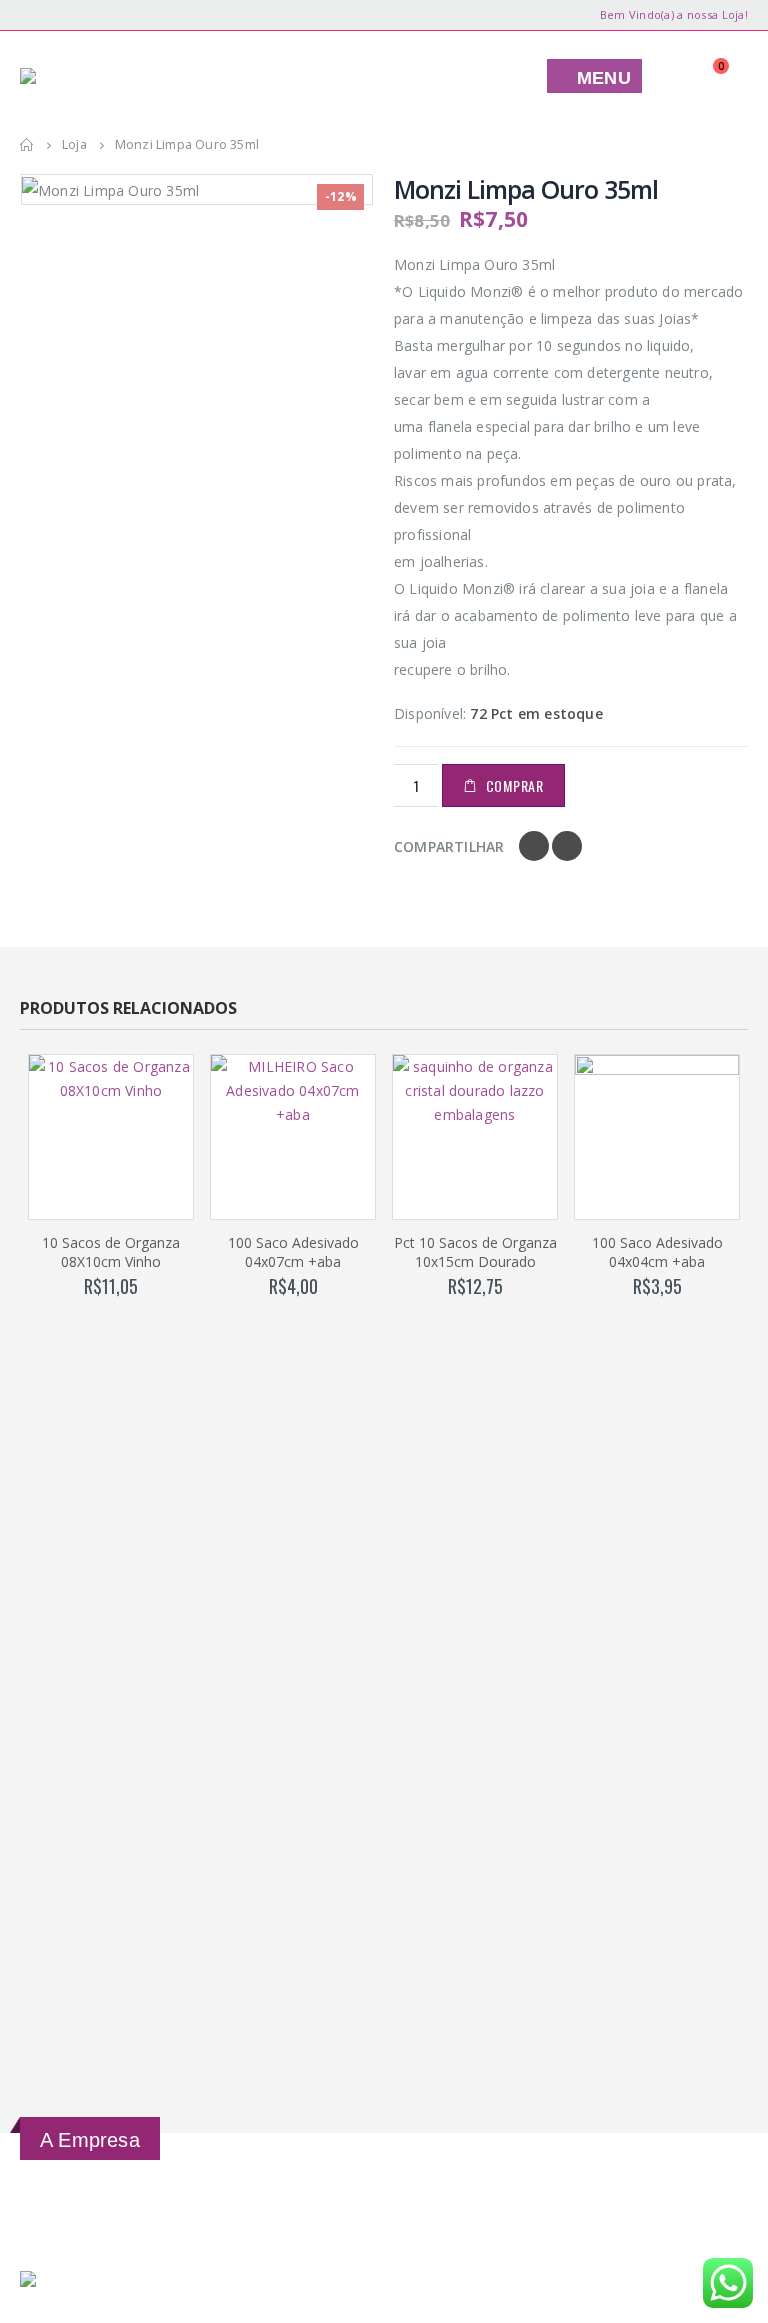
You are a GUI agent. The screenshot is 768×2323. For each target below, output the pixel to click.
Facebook (534, 846)
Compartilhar (449, 846)
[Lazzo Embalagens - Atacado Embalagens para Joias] (90, 76)
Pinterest (567, 846)
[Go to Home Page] (27, 145)
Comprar (515, 785)
